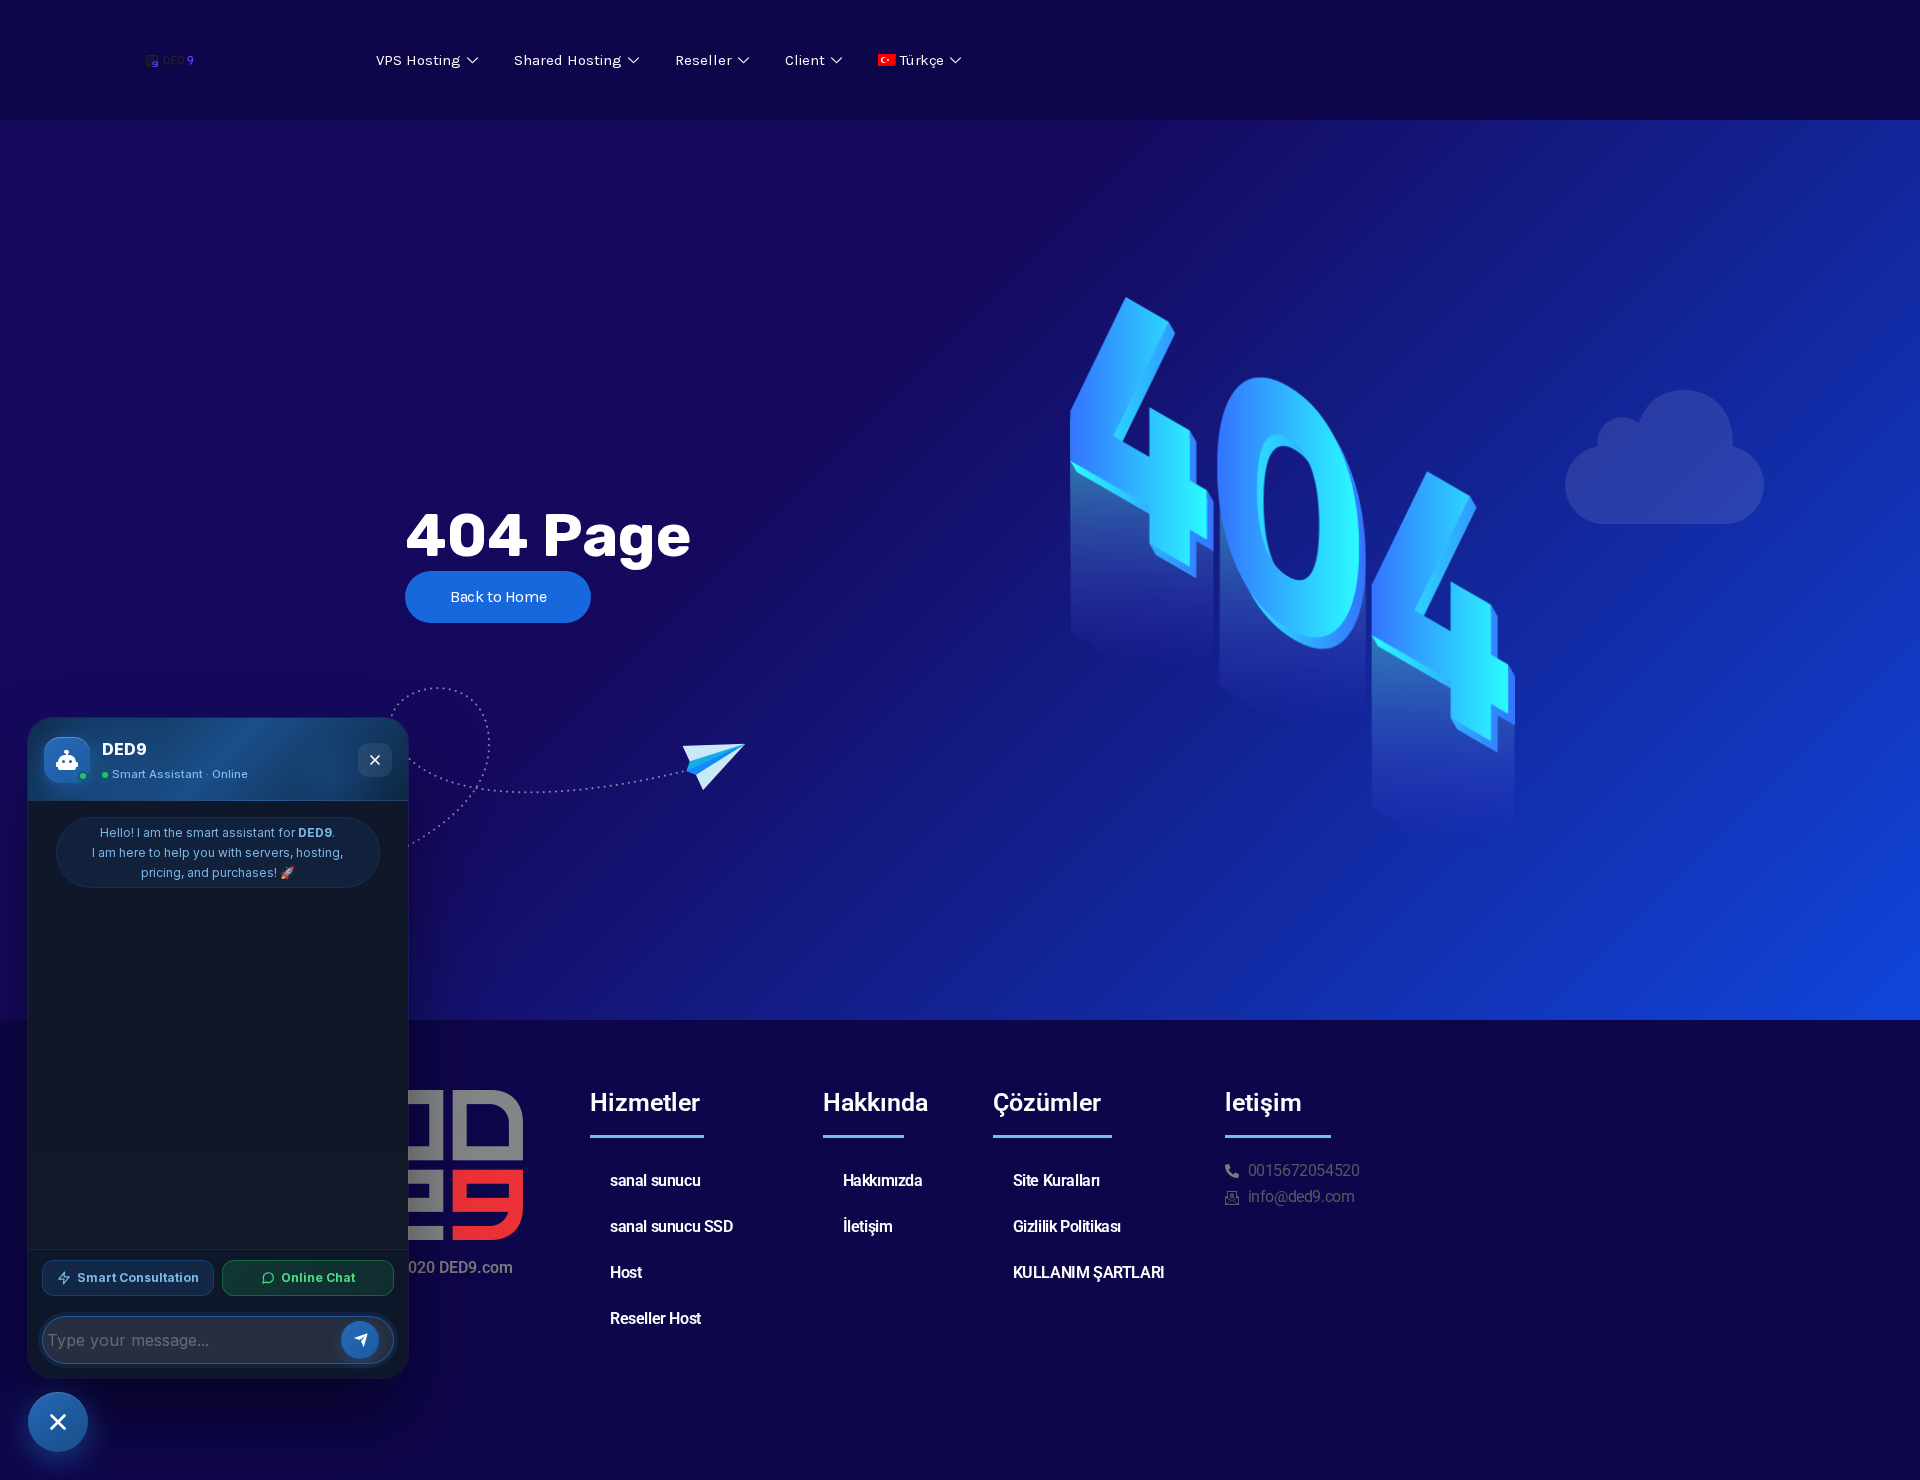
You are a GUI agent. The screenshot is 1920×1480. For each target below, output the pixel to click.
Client (805, 60)
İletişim (868, 1226)
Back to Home (498, 596)
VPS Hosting (418, 60)
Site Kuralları (1056, 1180)
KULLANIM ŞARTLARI (1089, 1272)
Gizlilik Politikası (1067, 1226)
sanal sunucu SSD (671, 1226)
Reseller (703, 60)
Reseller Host (655, 1318)
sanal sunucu (655, 1180)
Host (625, 1272)
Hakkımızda (883, 1180)
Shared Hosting (568, 60)
